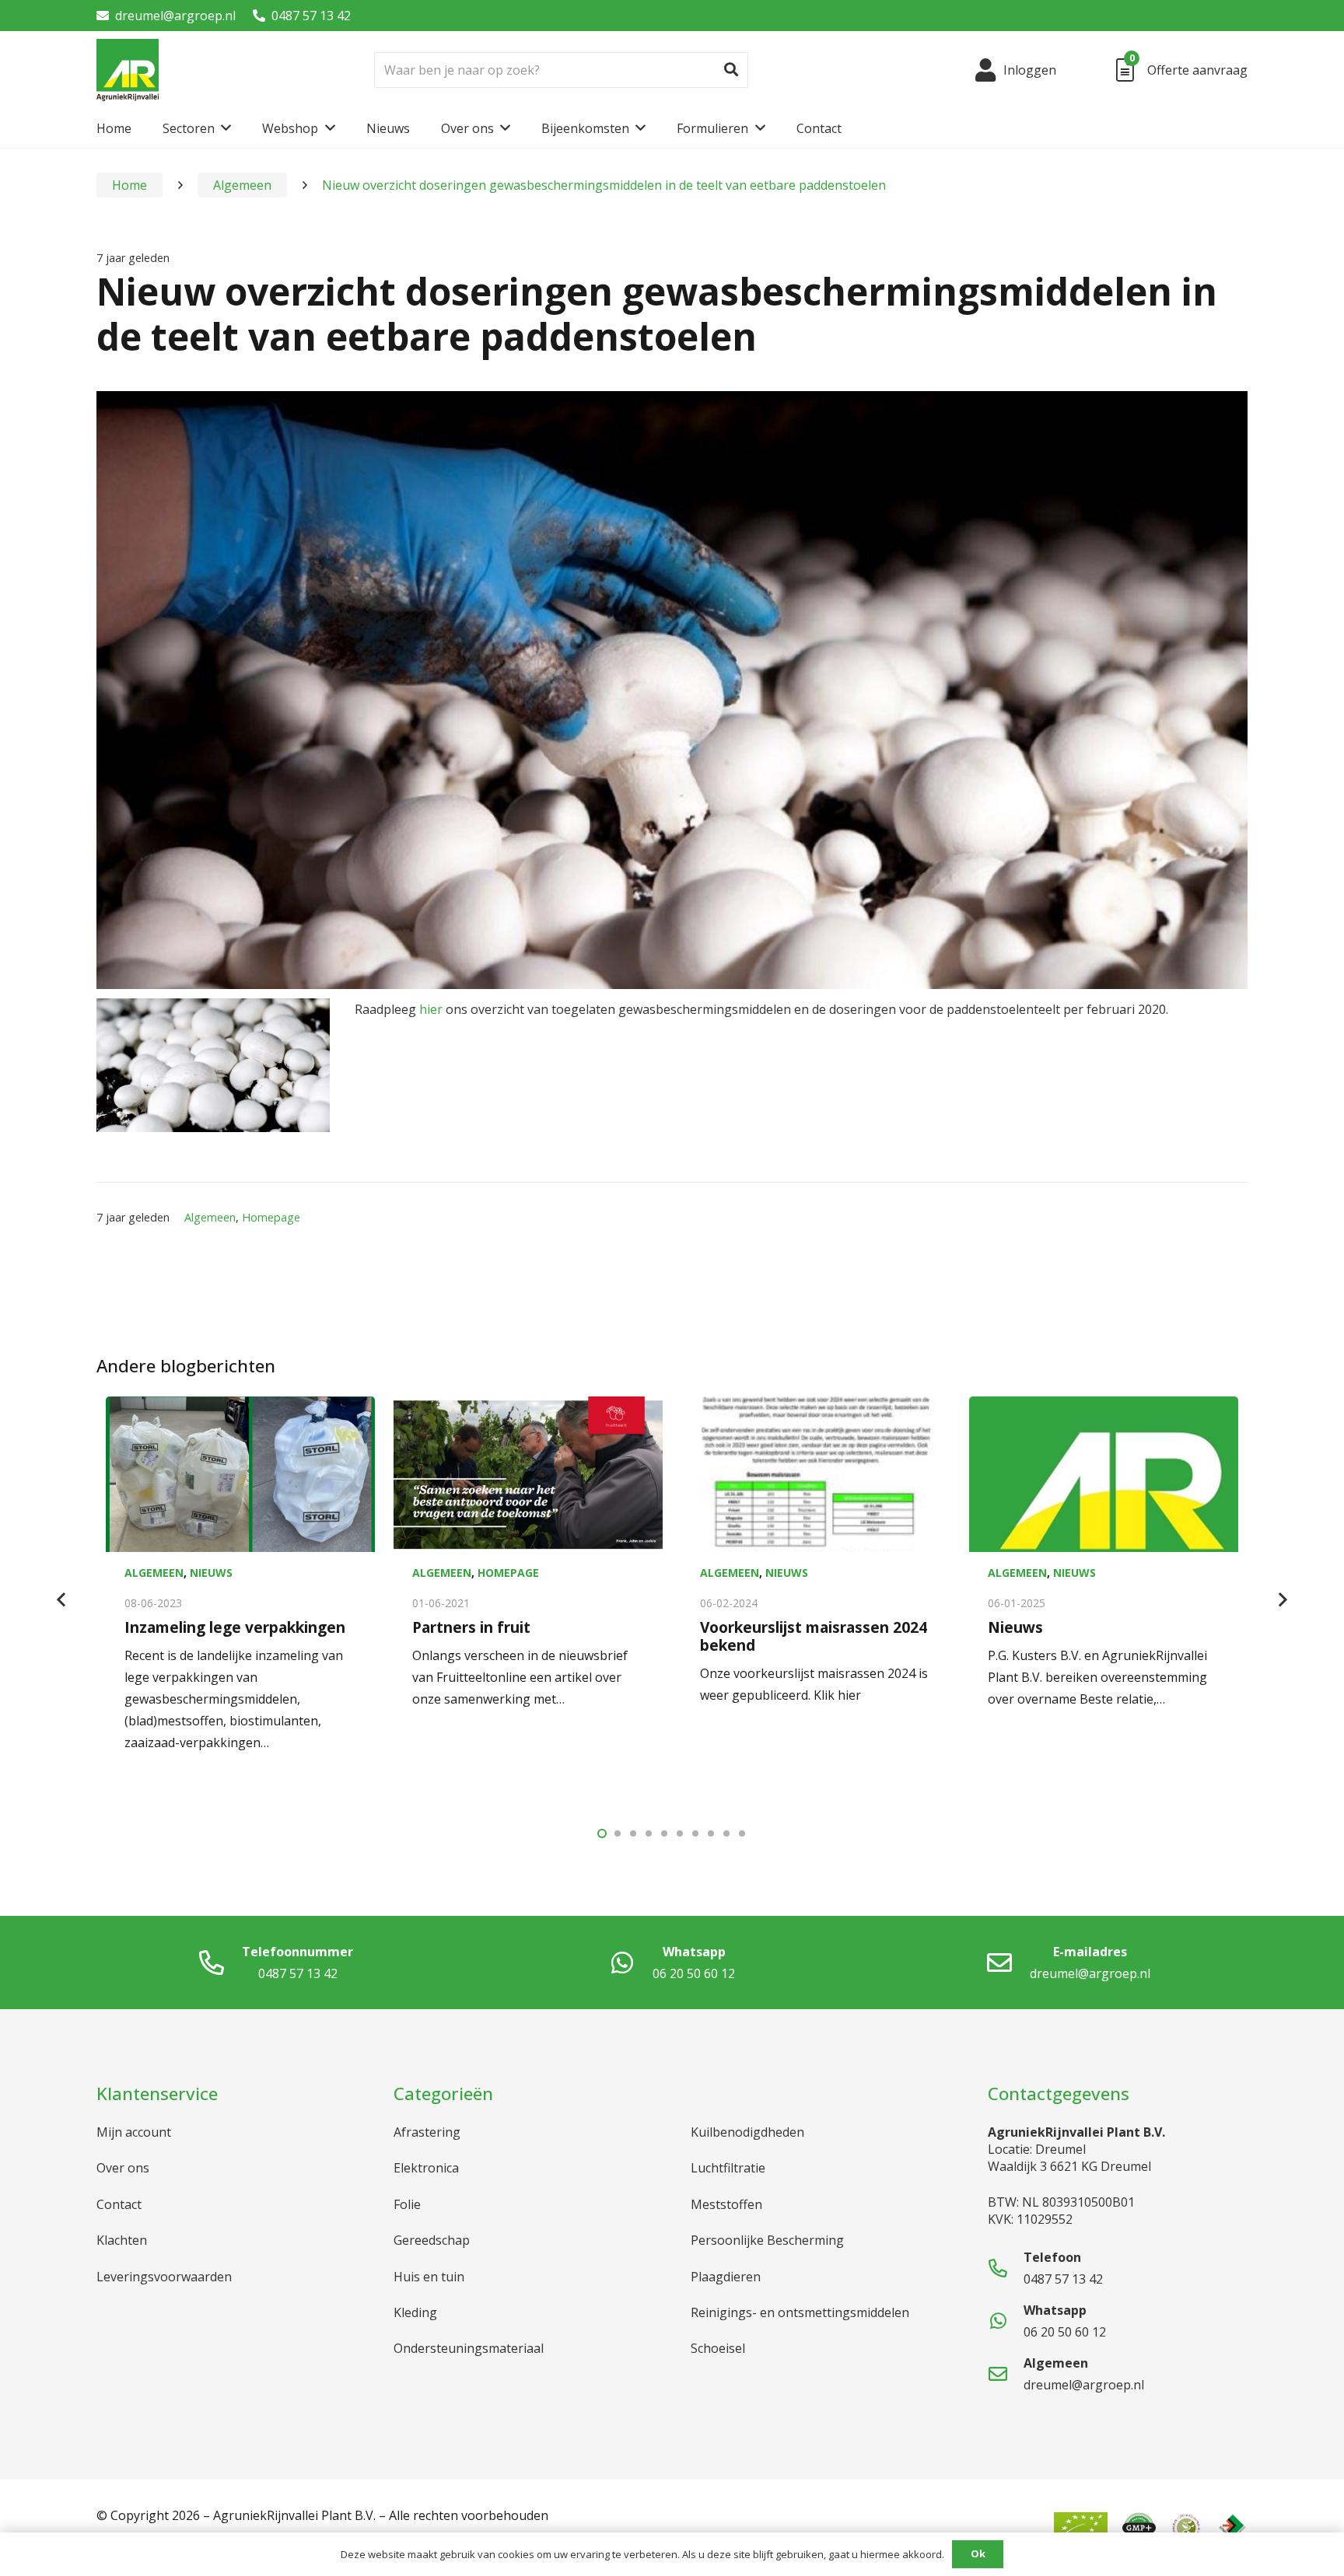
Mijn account (134, 2132)
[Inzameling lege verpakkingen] (240, 1474)
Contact (119, 2204)
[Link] (128, 70)
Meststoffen (726, 2204)
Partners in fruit (471, 1627)
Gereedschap (432, 2240)
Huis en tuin (429, 2277)
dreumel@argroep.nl (175, 16)
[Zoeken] (731, 70)
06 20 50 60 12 (694, 1973)
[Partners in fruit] (528, 1474)
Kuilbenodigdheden (747, 2132)
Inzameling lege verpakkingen (235, 1627)
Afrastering (427, 2132)
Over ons (123, 2168)
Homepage (271, 1217)
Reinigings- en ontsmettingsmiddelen (800, 2312)
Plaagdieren (726, 2277)
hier (431, 1009)
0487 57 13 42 (311, 16)
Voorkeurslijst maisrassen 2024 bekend (814, 1636)
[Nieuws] (1104, 1474)
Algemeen (210, 1217)
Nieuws (1015, 1627)
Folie (407, 2204)
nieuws (211, 1573)
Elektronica (426, 2168)
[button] (602, 1833)
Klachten (122, 2240)
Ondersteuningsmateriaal (469, 2348)
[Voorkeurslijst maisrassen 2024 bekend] (816, 1474)
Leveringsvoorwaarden (164, 2277)
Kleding (415, 2312)
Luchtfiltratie (728, 2168)
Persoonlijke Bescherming (767, 2240)
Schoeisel (718, 2348)
